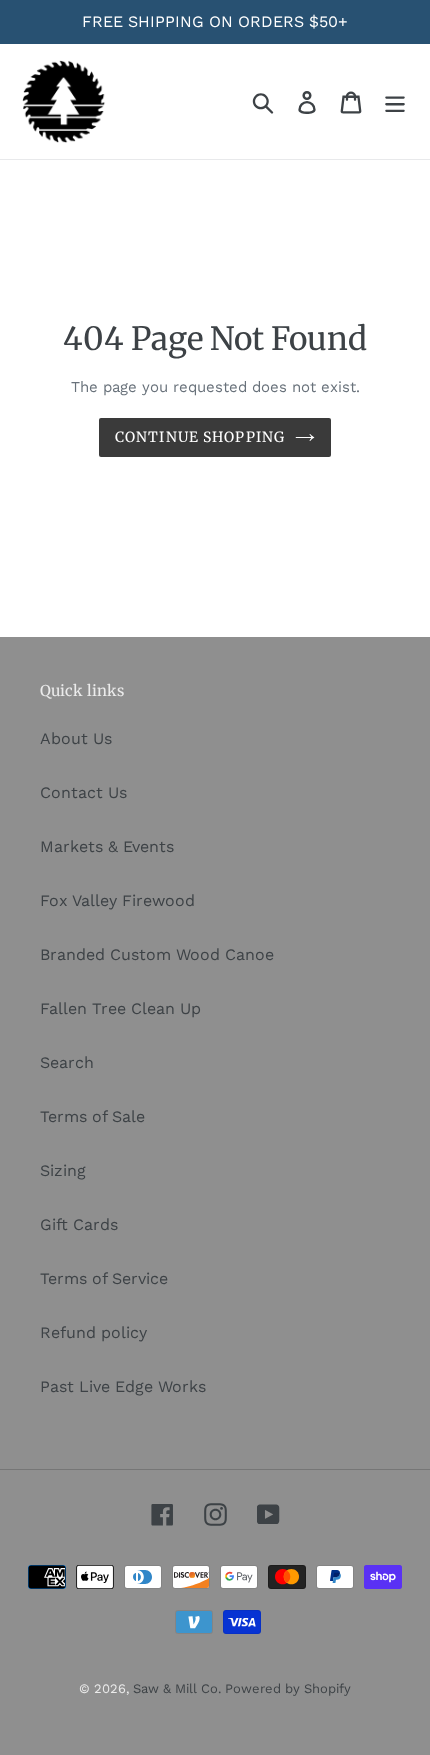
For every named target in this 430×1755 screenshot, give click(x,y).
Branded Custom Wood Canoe (157, 954)
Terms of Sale (92, 1116)
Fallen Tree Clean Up (120, 1008)
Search (67, 1062)
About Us (76, 738)
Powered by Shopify (288, 1688)
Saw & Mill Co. (179, 1688)
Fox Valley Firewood (117, 900)
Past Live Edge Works (123, 1386)
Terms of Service (104, 1278)
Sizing (63, 1170)
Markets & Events (107, 846)
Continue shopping (200, 437)
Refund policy (93, 1332)
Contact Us (83, 792)
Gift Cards (79, 1224)
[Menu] (395, 101)
